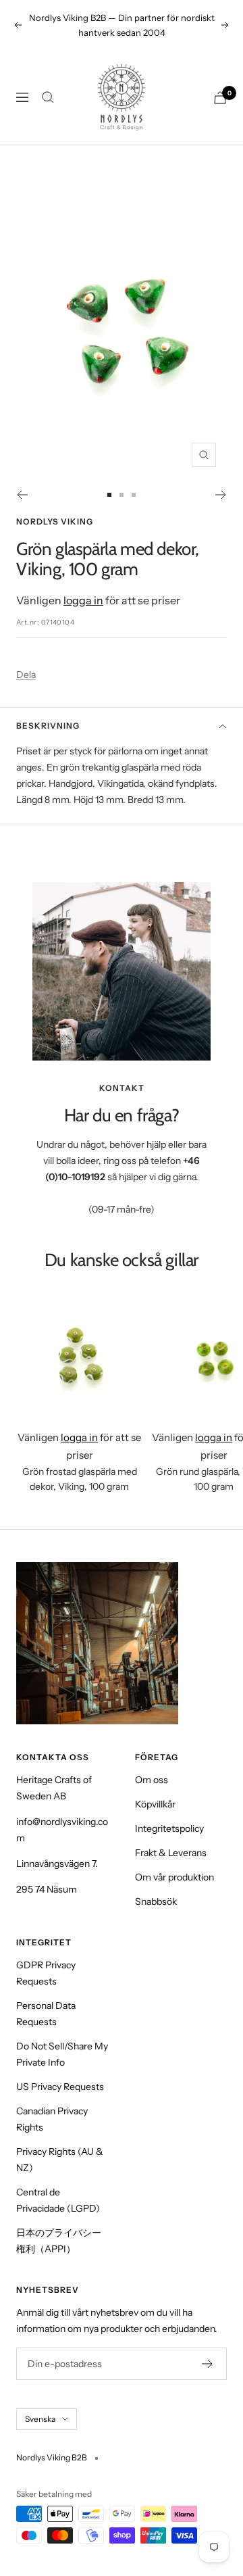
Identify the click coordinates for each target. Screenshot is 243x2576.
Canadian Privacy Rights (52, 2119)
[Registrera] (208, 2364)
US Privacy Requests (60, 2087)
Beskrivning (48, 726)
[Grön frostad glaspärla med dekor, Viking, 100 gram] (79, 1355)
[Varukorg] (220, 98)
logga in (83, 600)
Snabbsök (156, 1901)
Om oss (152, 1780)
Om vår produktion (174, 1877)
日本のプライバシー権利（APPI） (59, 2241)
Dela (26, 675)
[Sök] (48, 97)
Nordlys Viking (55, 521)
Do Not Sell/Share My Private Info (62, 2054)
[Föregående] (22, 495)
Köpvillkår (155, 1804)
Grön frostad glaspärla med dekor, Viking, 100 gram (80, 1479)
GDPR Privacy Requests (46, 1973)
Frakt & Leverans (171, 1853)
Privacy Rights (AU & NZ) (60, 2160)
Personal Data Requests (46, 2014)
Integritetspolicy (169, 1828)
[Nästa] (221, 495)
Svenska (40, 2419)
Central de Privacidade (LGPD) (58, 2200)
